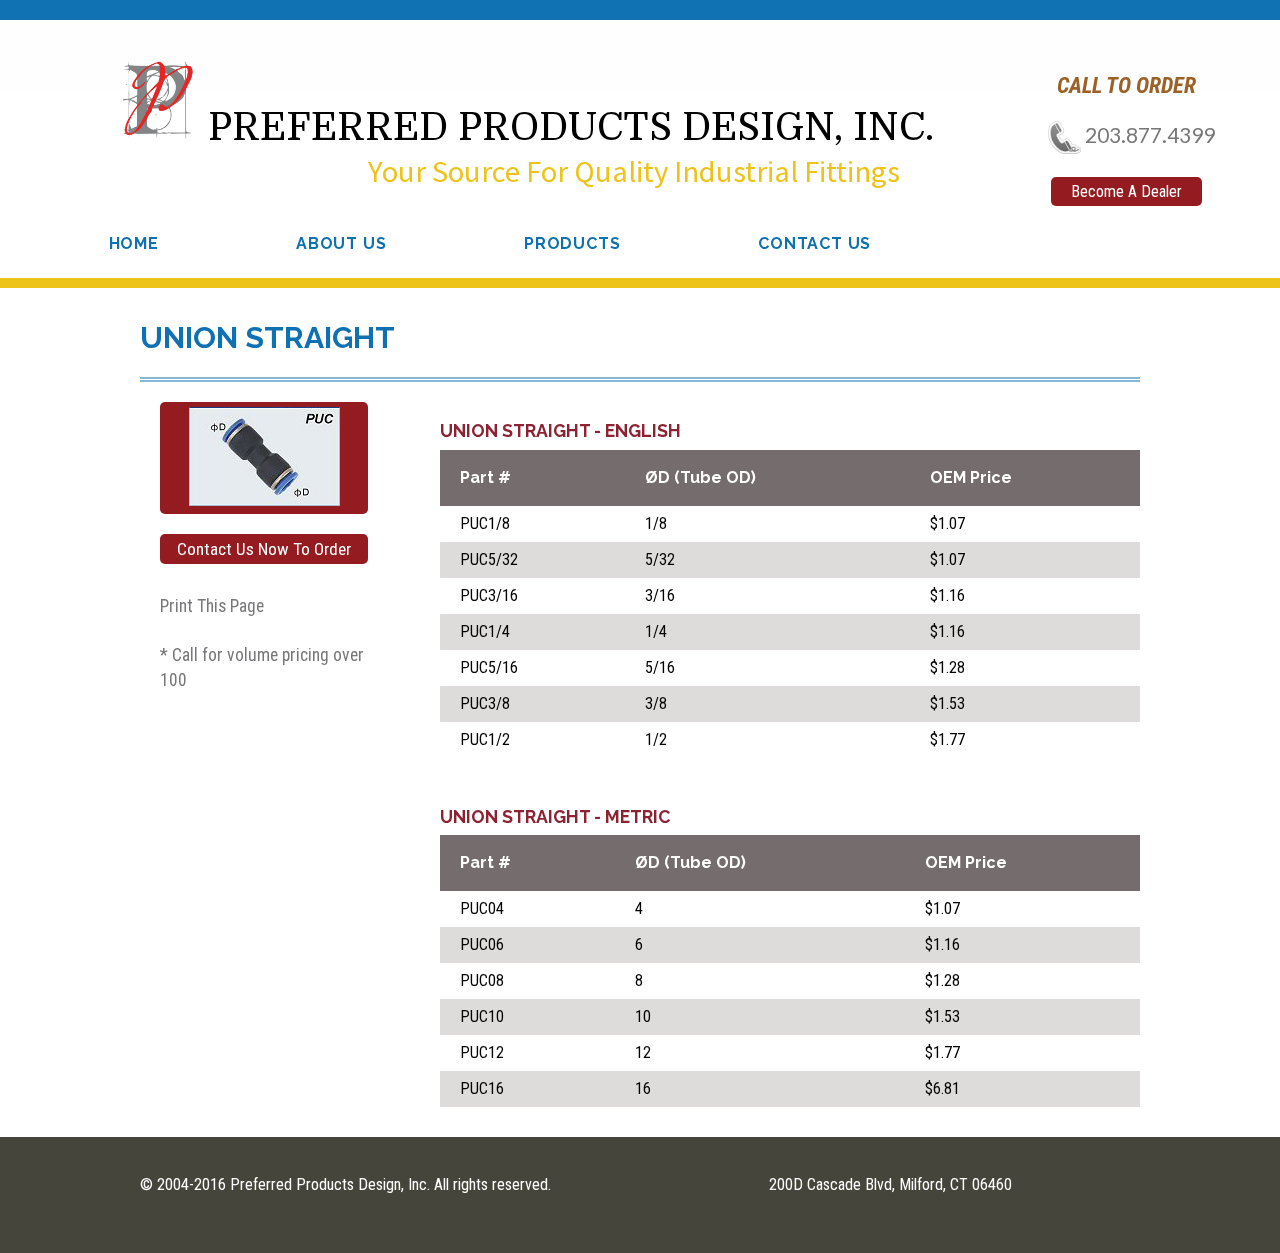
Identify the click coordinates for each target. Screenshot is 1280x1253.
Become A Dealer (1126, 191)
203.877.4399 (1147, 134)
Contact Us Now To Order (264, 549)
